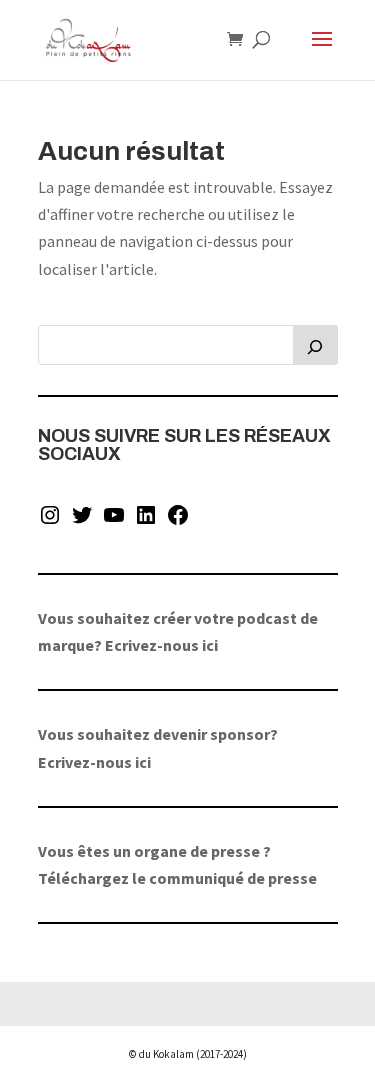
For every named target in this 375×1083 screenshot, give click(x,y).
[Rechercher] (315, 345)
